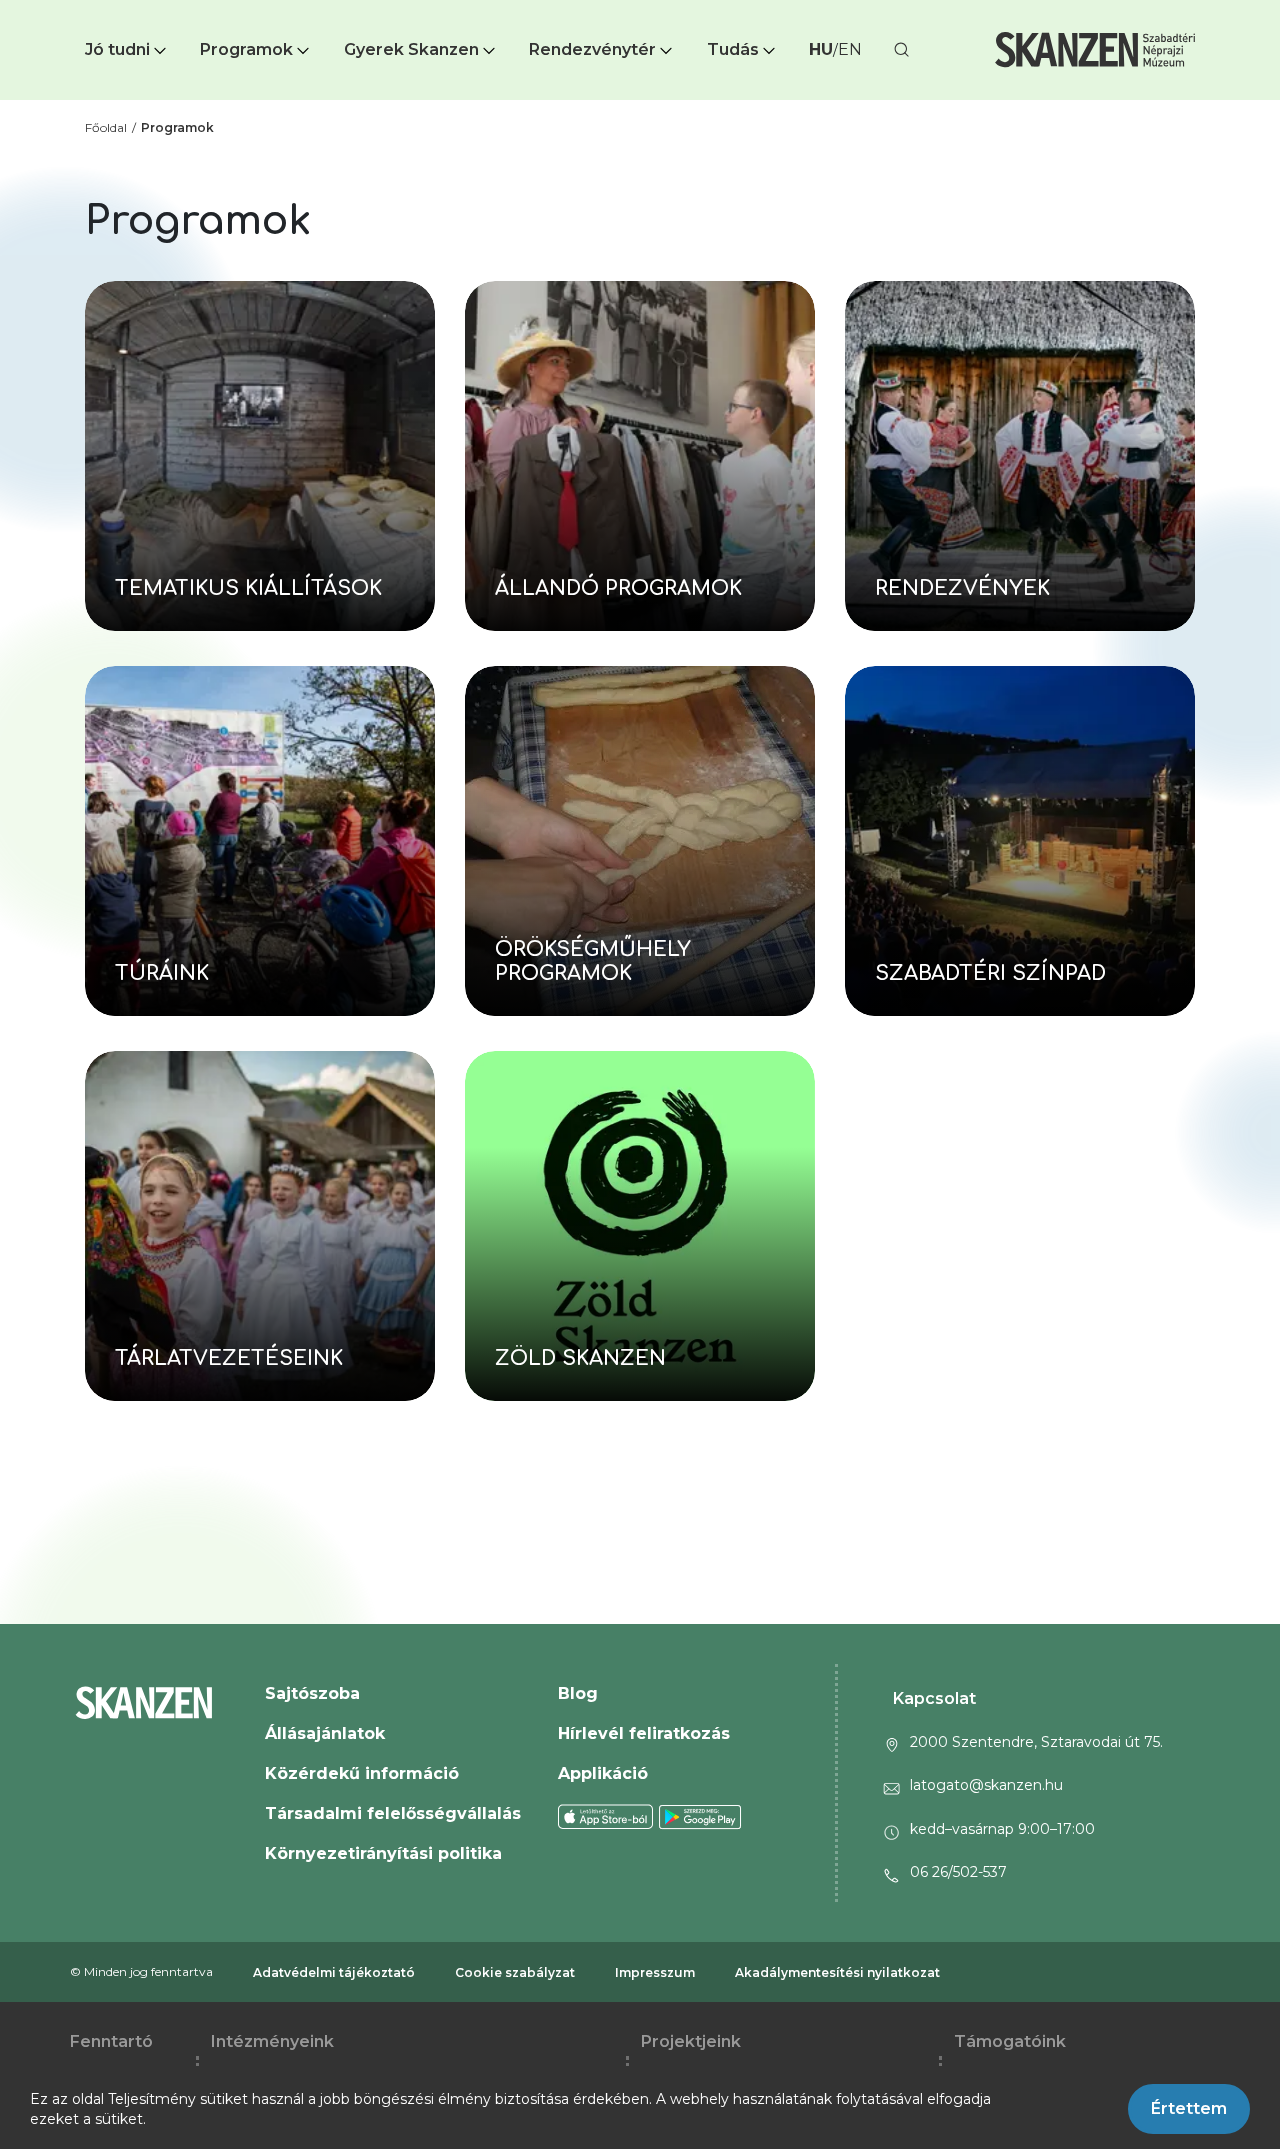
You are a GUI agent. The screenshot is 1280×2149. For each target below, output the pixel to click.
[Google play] (700, 1816)
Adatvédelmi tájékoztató (334, 1972)
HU (821, 49)
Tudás (733, 49)
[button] (127, 50)
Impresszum (655, 1972)
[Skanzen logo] (1095, 50)
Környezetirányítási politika (383, 1853)
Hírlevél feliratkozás (644, 1733)
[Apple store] (605, 1816)
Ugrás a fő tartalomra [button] (88, 10)
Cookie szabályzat (515, 1972)
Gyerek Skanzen (411, 49)
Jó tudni (117, 49)
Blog (578, 1693)
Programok (246, 49)
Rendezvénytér (592, 49)
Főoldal (106, 127)
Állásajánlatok (325, 1733)
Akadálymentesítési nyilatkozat (837, 1972)
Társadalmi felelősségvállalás (393, 1813)
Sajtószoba (312, 1693)
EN (850, 49)
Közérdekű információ (362, 1773)
